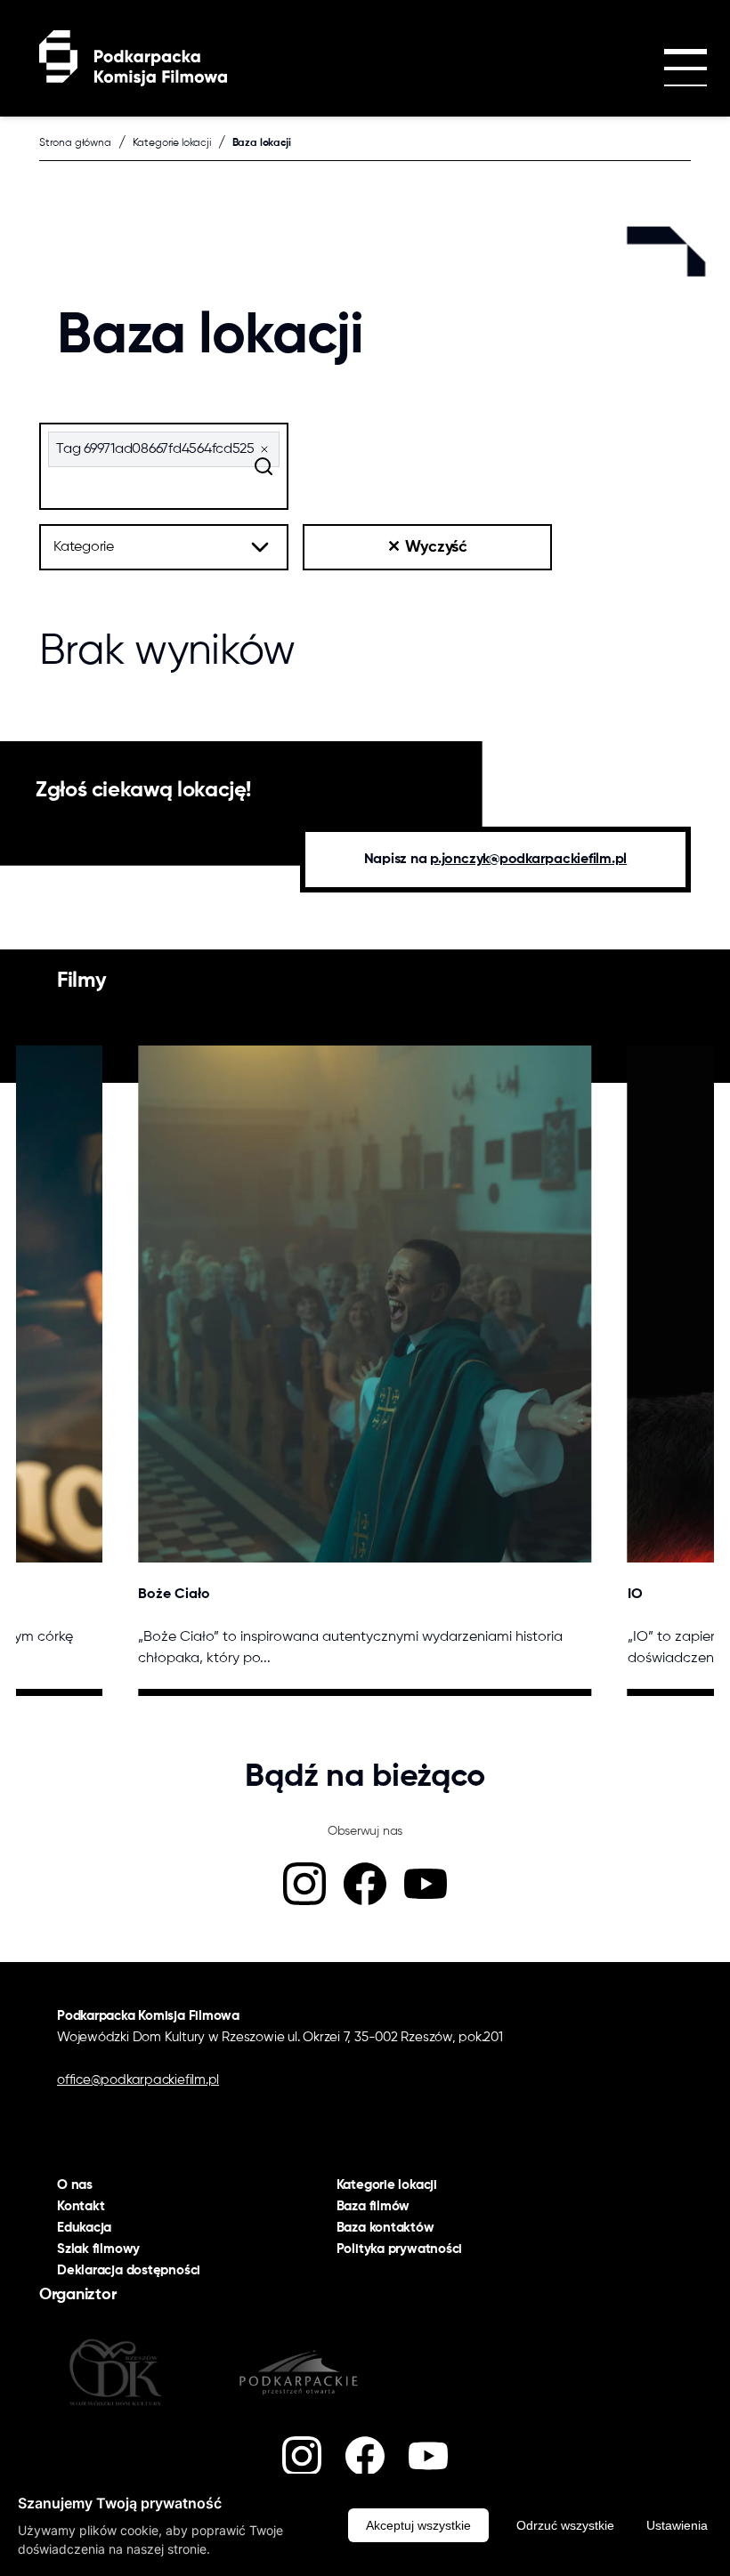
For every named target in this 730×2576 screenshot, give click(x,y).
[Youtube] (426, 1884)
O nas (75, 2185)
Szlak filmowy (98, 2249)
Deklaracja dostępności (129, 2270)
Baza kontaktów (385, 2228)
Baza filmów (373, 2206)
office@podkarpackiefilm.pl (138, 2080)
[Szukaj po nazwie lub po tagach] (264, 466)
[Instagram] (304, 1884)
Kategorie (84, 547)
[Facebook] (365, 1884)
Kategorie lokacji (172, 143)
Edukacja (84, 2228)
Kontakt (81, 2206)
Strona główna (75, 143)
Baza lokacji (262, 143)
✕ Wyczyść (427, 547)
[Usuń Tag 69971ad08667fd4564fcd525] (264, 449)
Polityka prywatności (400, 2249)
